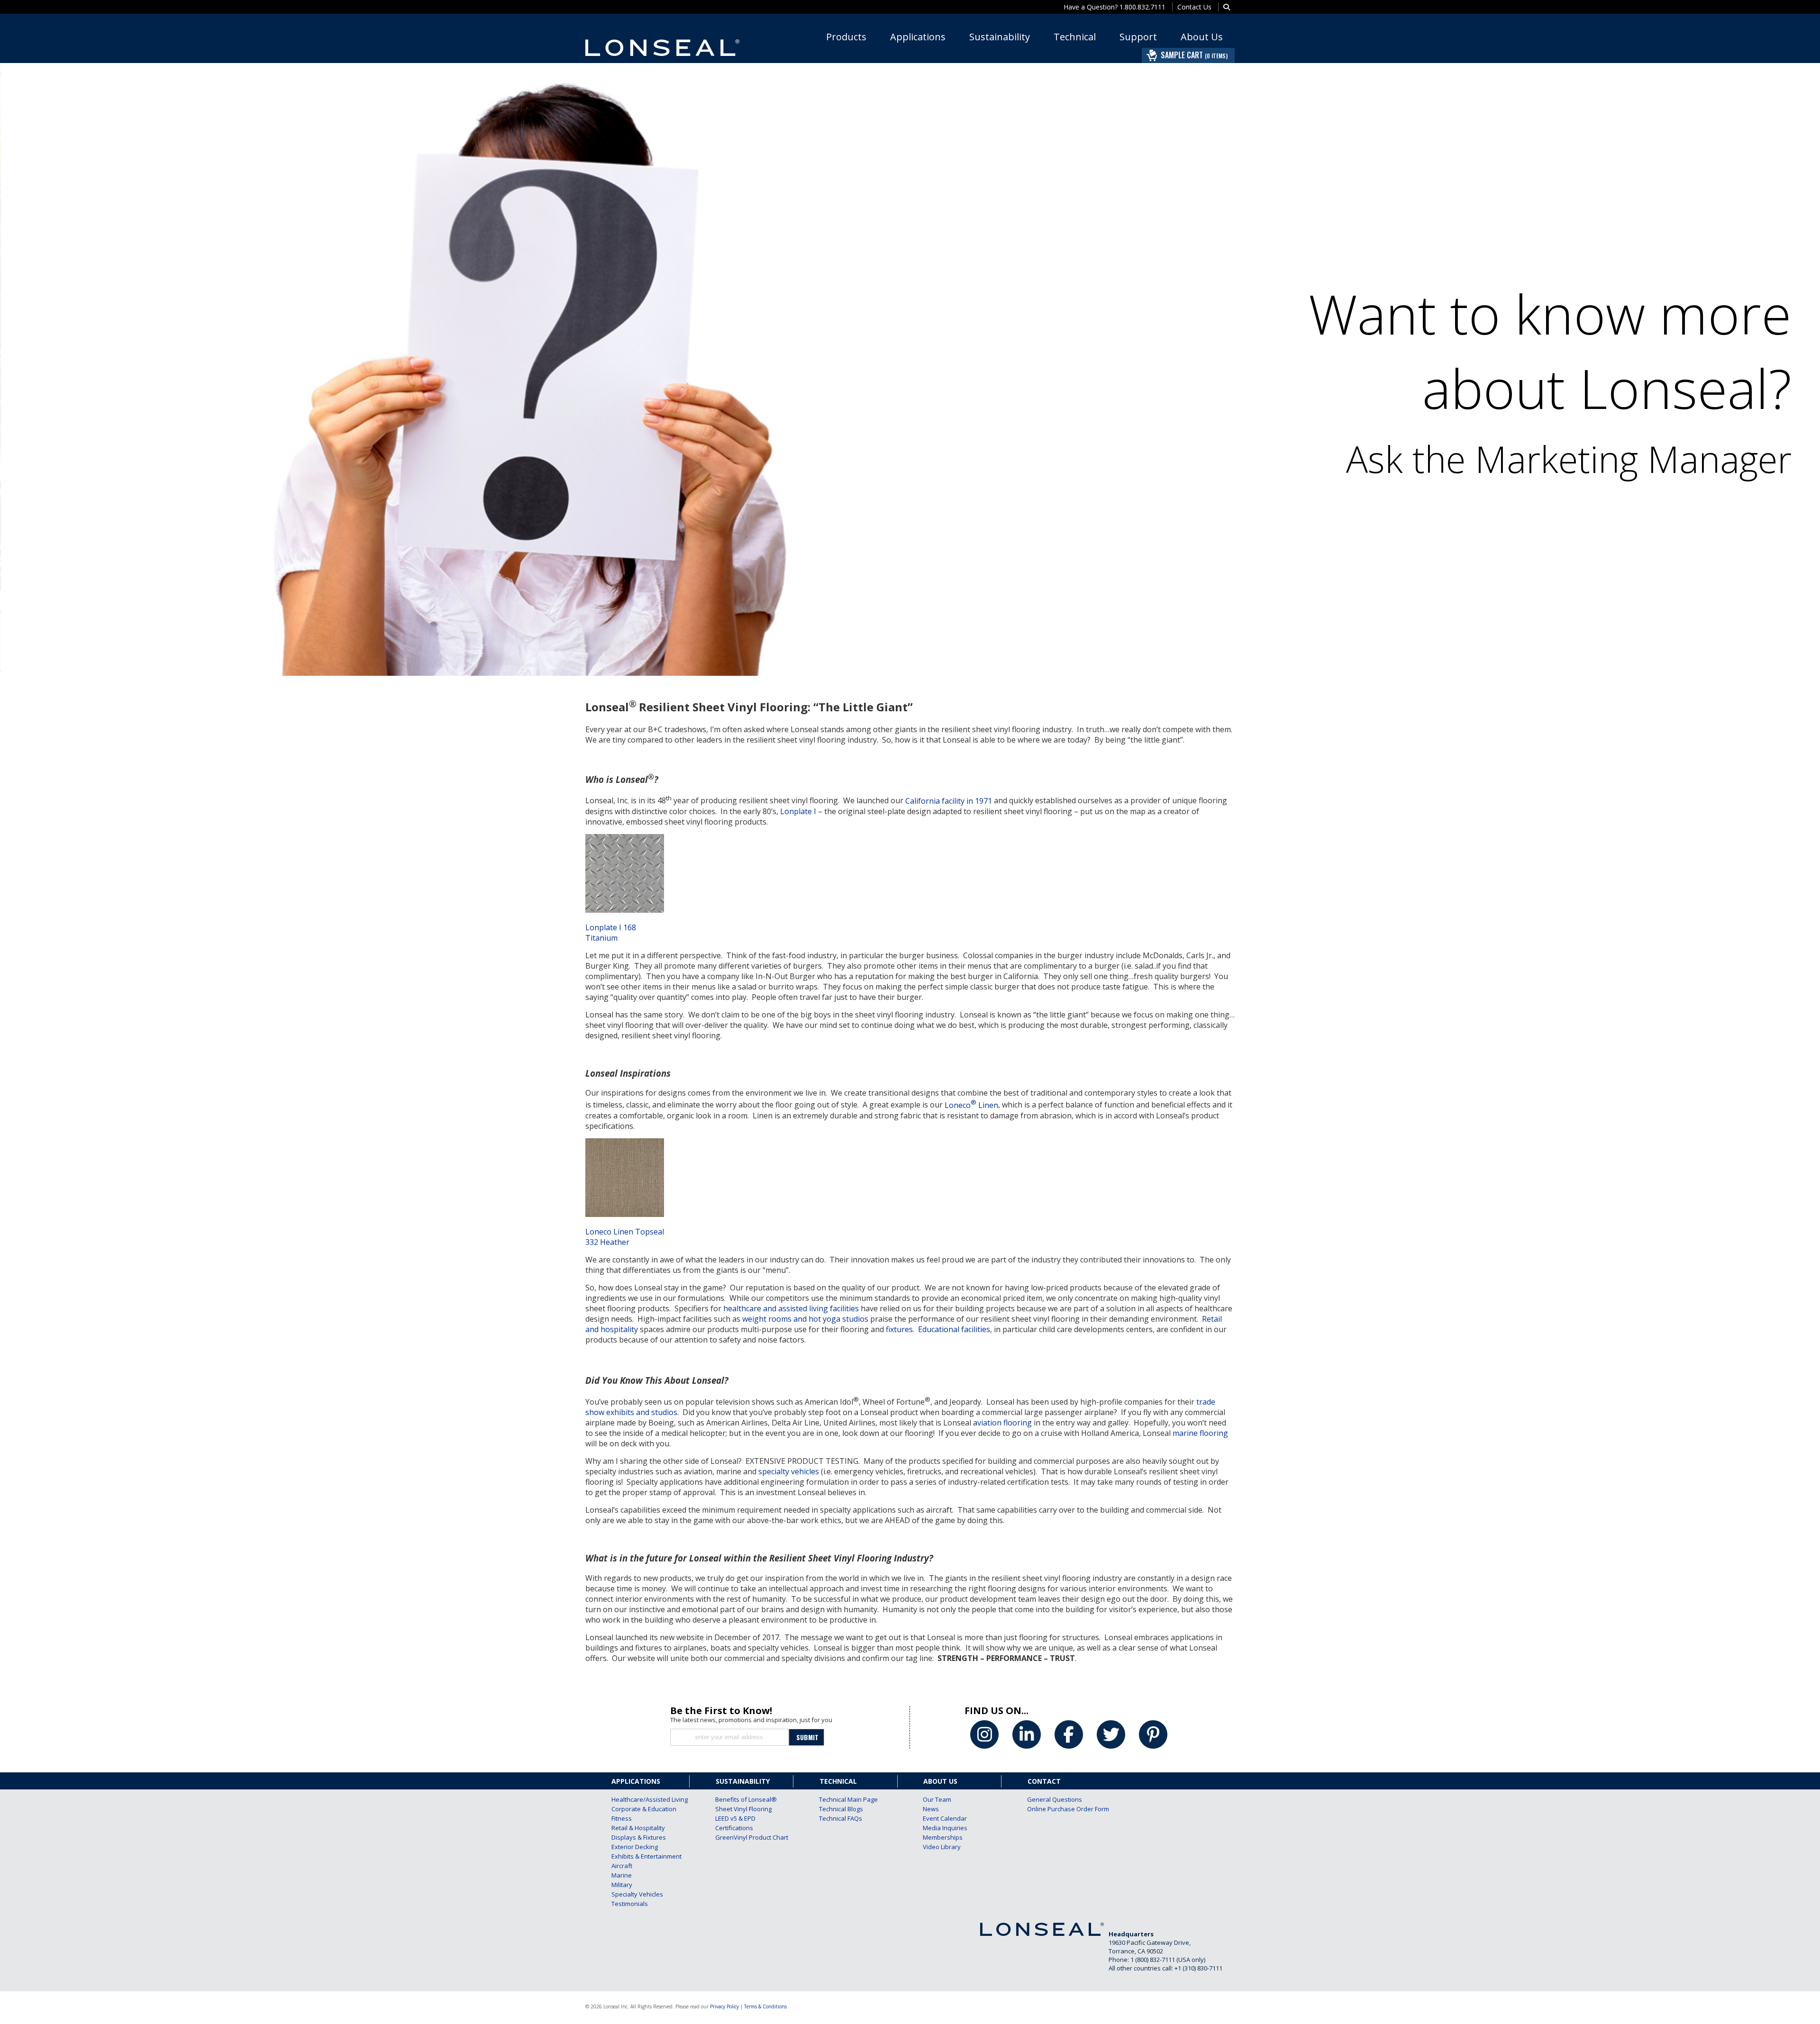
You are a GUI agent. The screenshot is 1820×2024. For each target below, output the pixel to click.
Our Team (937, 1799)
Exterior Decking (635, 1847)
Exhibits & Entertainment (637, 1856)
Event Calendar (945, 1818)
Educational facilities (954, 1329)
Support (1138, 37)
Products (846, 37)
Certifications (734, 1828)
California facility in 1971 (949, 801)
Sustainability (1000, 37)
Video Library (942, 1847)
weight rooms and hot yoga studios (805, 1319)
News (931, 1809)
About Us (1202, 37)
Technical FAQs (841, 1818)
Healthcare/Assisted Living (637, 1799)
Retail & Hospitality (637, 1828)
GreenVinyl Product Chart (741, 1837)
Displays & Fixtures (637, 1837)
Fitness (622, 1818)
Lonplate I (798, 811)
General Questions (1053, 1799)
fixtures (899, 1329)
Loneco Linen (971, 1105)
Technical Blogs (841, 1809)
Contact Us (1194, 7)
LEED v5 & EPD (735, 1818)
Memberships (943, 1837)
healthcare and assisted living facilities (791, 1308)
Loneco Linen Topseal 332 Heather (625, 1237)
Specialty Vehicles (637, 1894)
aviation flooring (1002, 1423)
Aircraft (622, 1866)
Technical (1075, 37)
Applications (918, 37)
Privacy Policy (724, 2006)
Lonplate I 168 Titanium (611, 933)
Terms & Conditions (765, 2006)
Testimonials (630, 1904)
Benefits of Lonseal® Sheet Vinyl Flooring (741, 1804)
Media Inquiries (945, 1828)
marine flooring (1200, 1433)
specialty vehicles (789, 1471)
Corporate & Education (637, 1809)
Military (622, 1885)
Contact (1044, 1781)
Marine (622, 1875)
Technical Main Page (845, 1799)
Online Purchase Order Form (1053, 1809)
